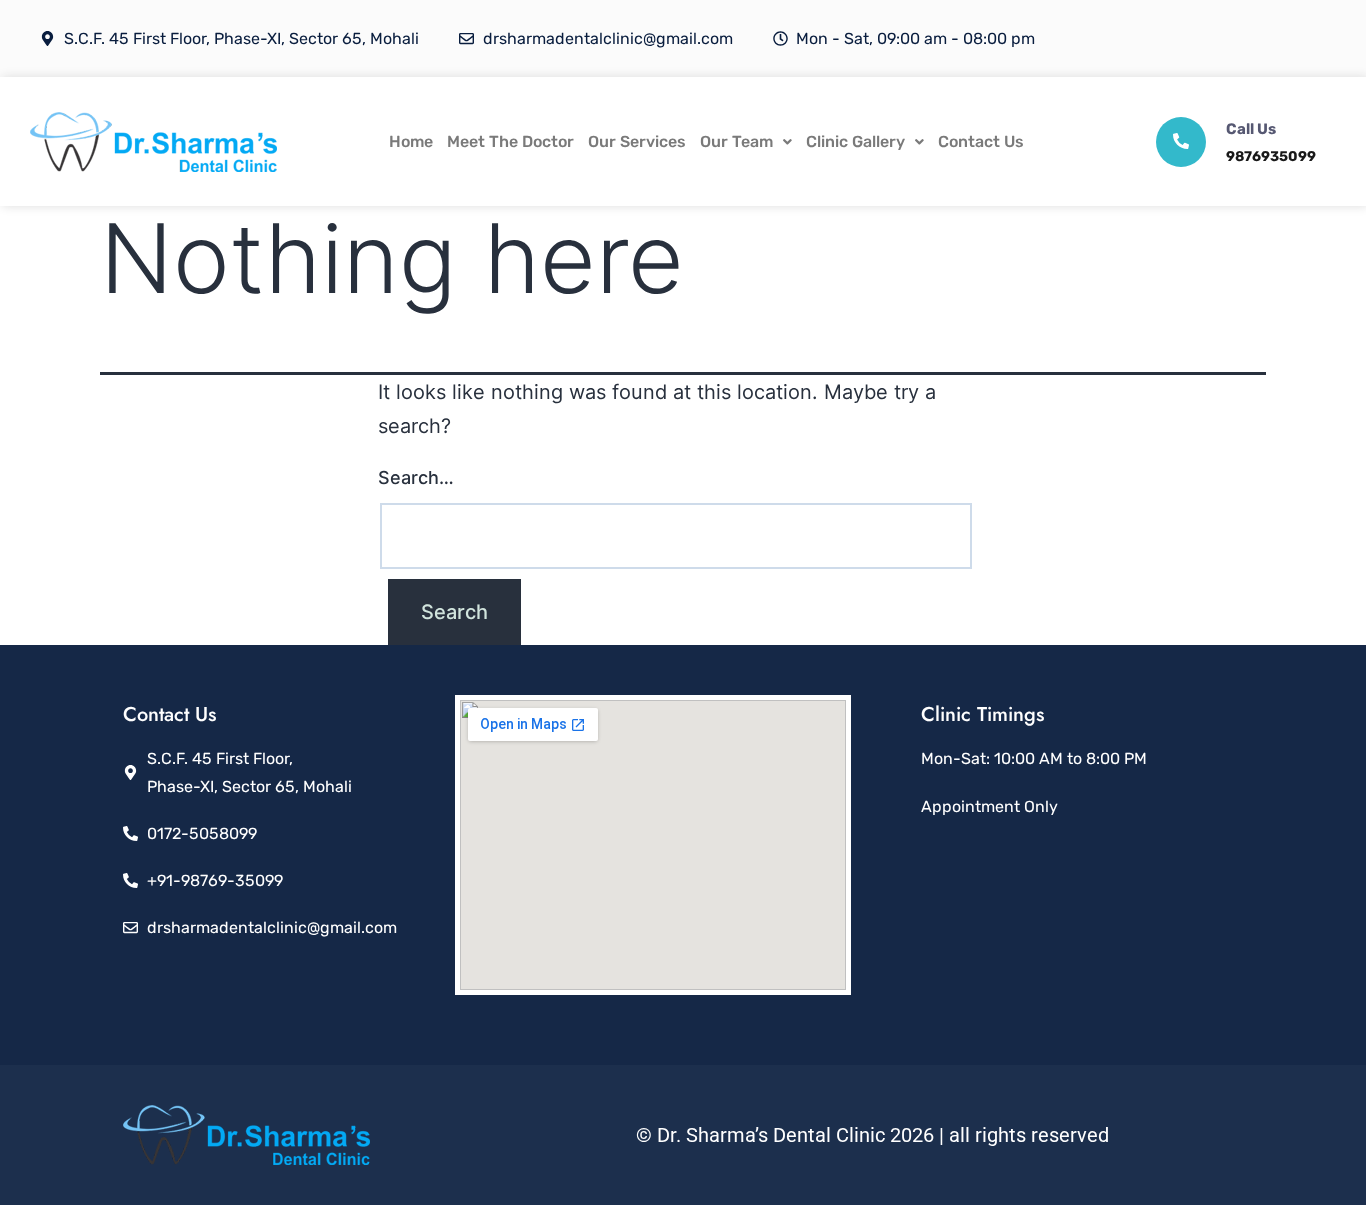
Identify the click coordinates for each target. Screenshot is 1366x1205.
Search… (416, 477)
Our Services (637, 141)
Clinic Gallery (855, 141)
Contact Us (981, 141)
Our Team (736, 141)
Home (411, 141)
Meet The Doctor (510, 141)
